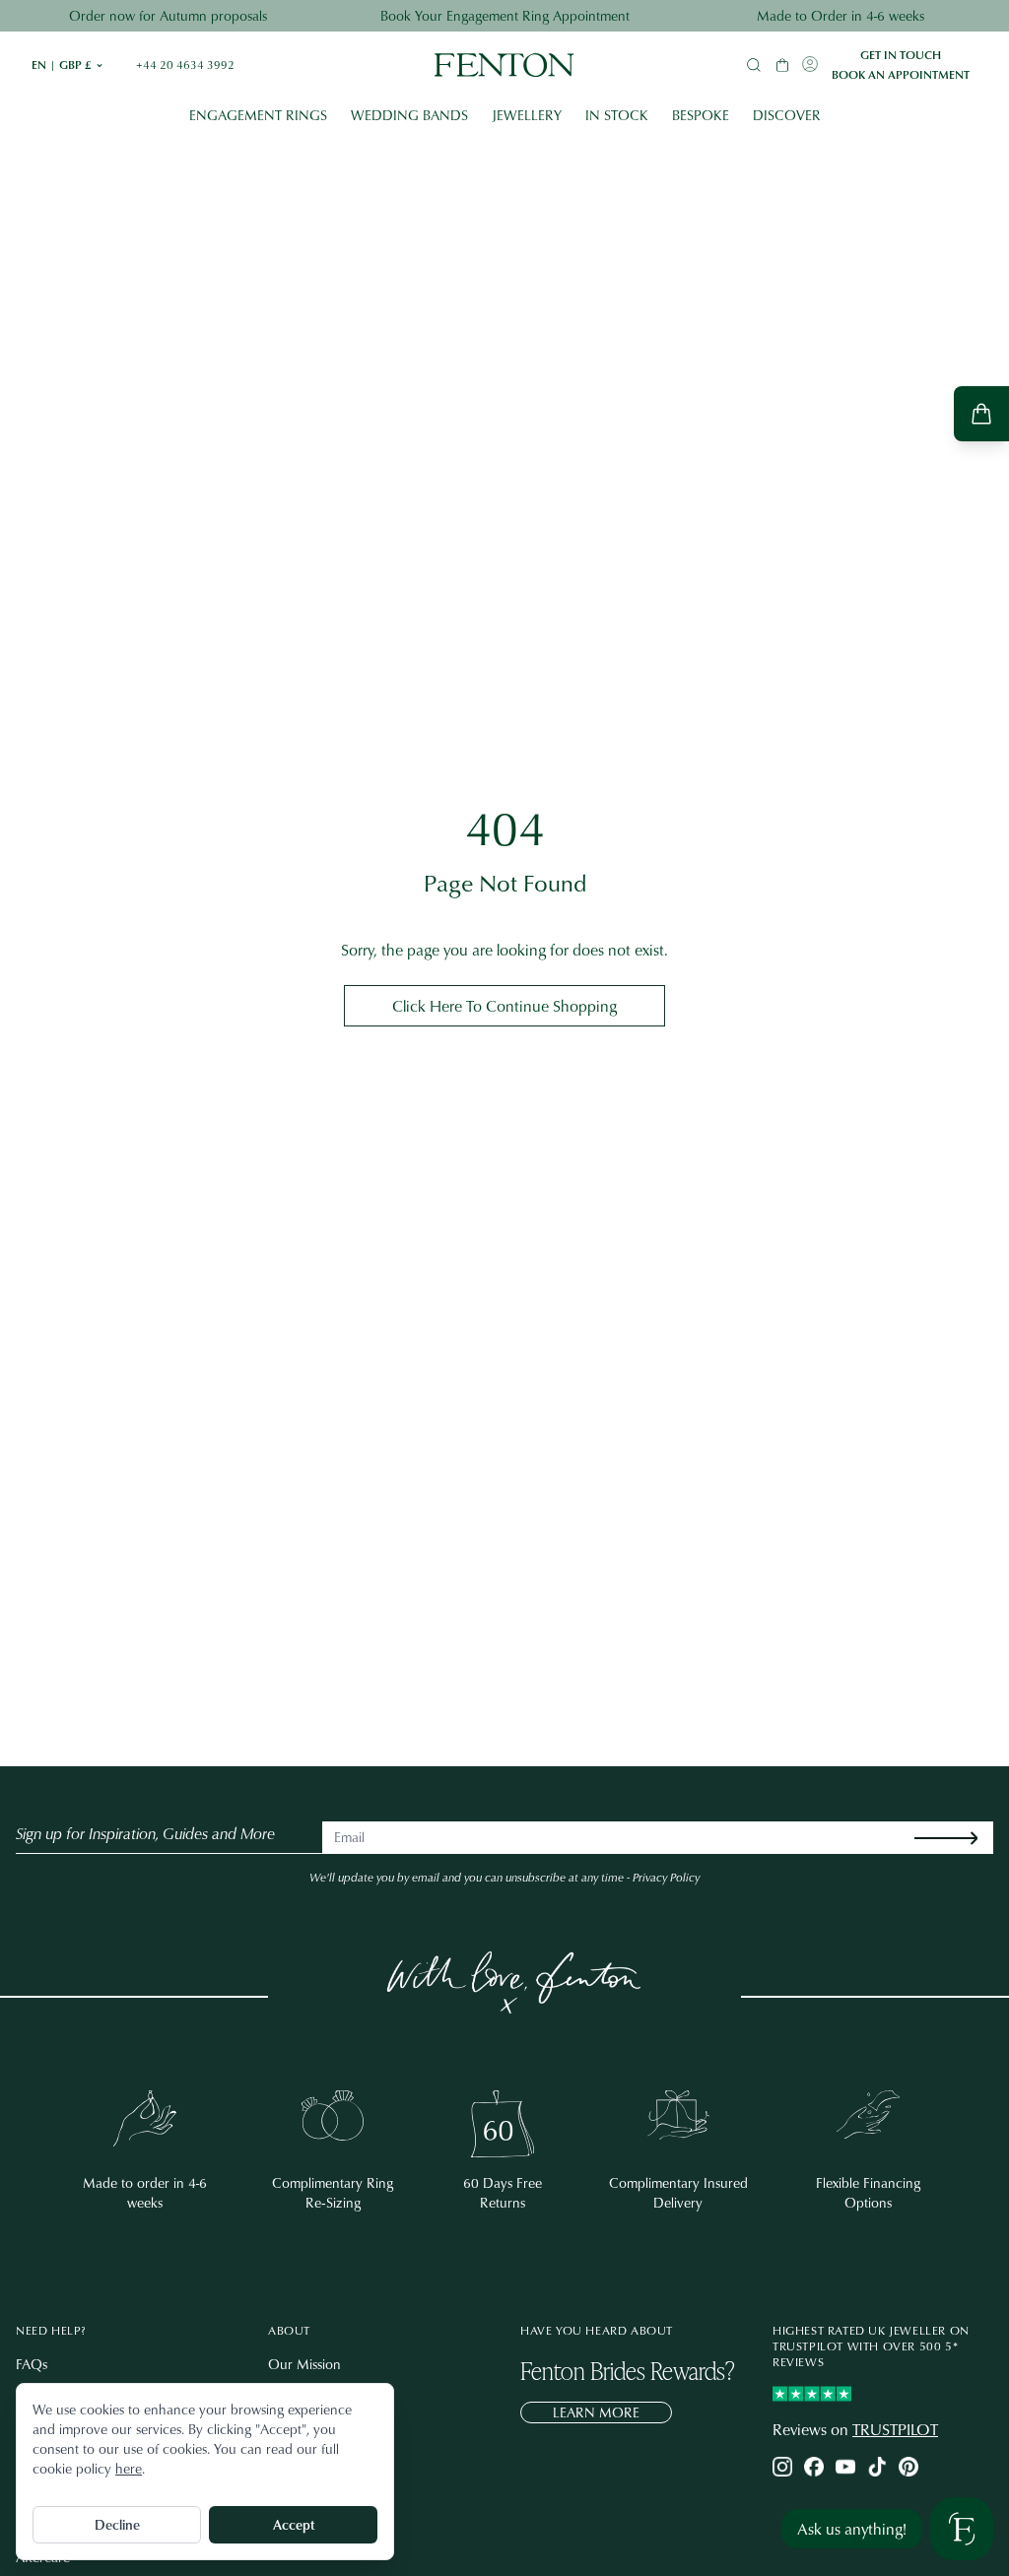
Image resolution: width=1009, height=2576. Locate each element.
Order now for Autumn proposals (168, 15)
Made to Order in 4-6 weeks (841, 15)
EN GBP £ (68, 65)
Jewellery (527, 115)
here (129, 2468)
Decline (117, 2524)
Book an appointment (901, 75)
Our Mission (304, 2364)
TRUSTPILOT (895, 2429)
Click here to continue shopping (504, 1006)
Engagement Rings (258, 115)
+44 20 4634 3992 (185, 65)
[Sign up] (962, 1838)
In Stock (617, 115)
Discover (787, 115)
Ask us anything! (852, 2529)
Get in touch (901, 55)
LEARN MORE (596, 2412)
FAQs (32, 2364)
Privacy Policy (666, 1877)
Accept (294, 2524)
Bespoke (701, 115)
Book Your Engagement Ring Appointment (505, 15)
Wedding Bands (409, 115)
